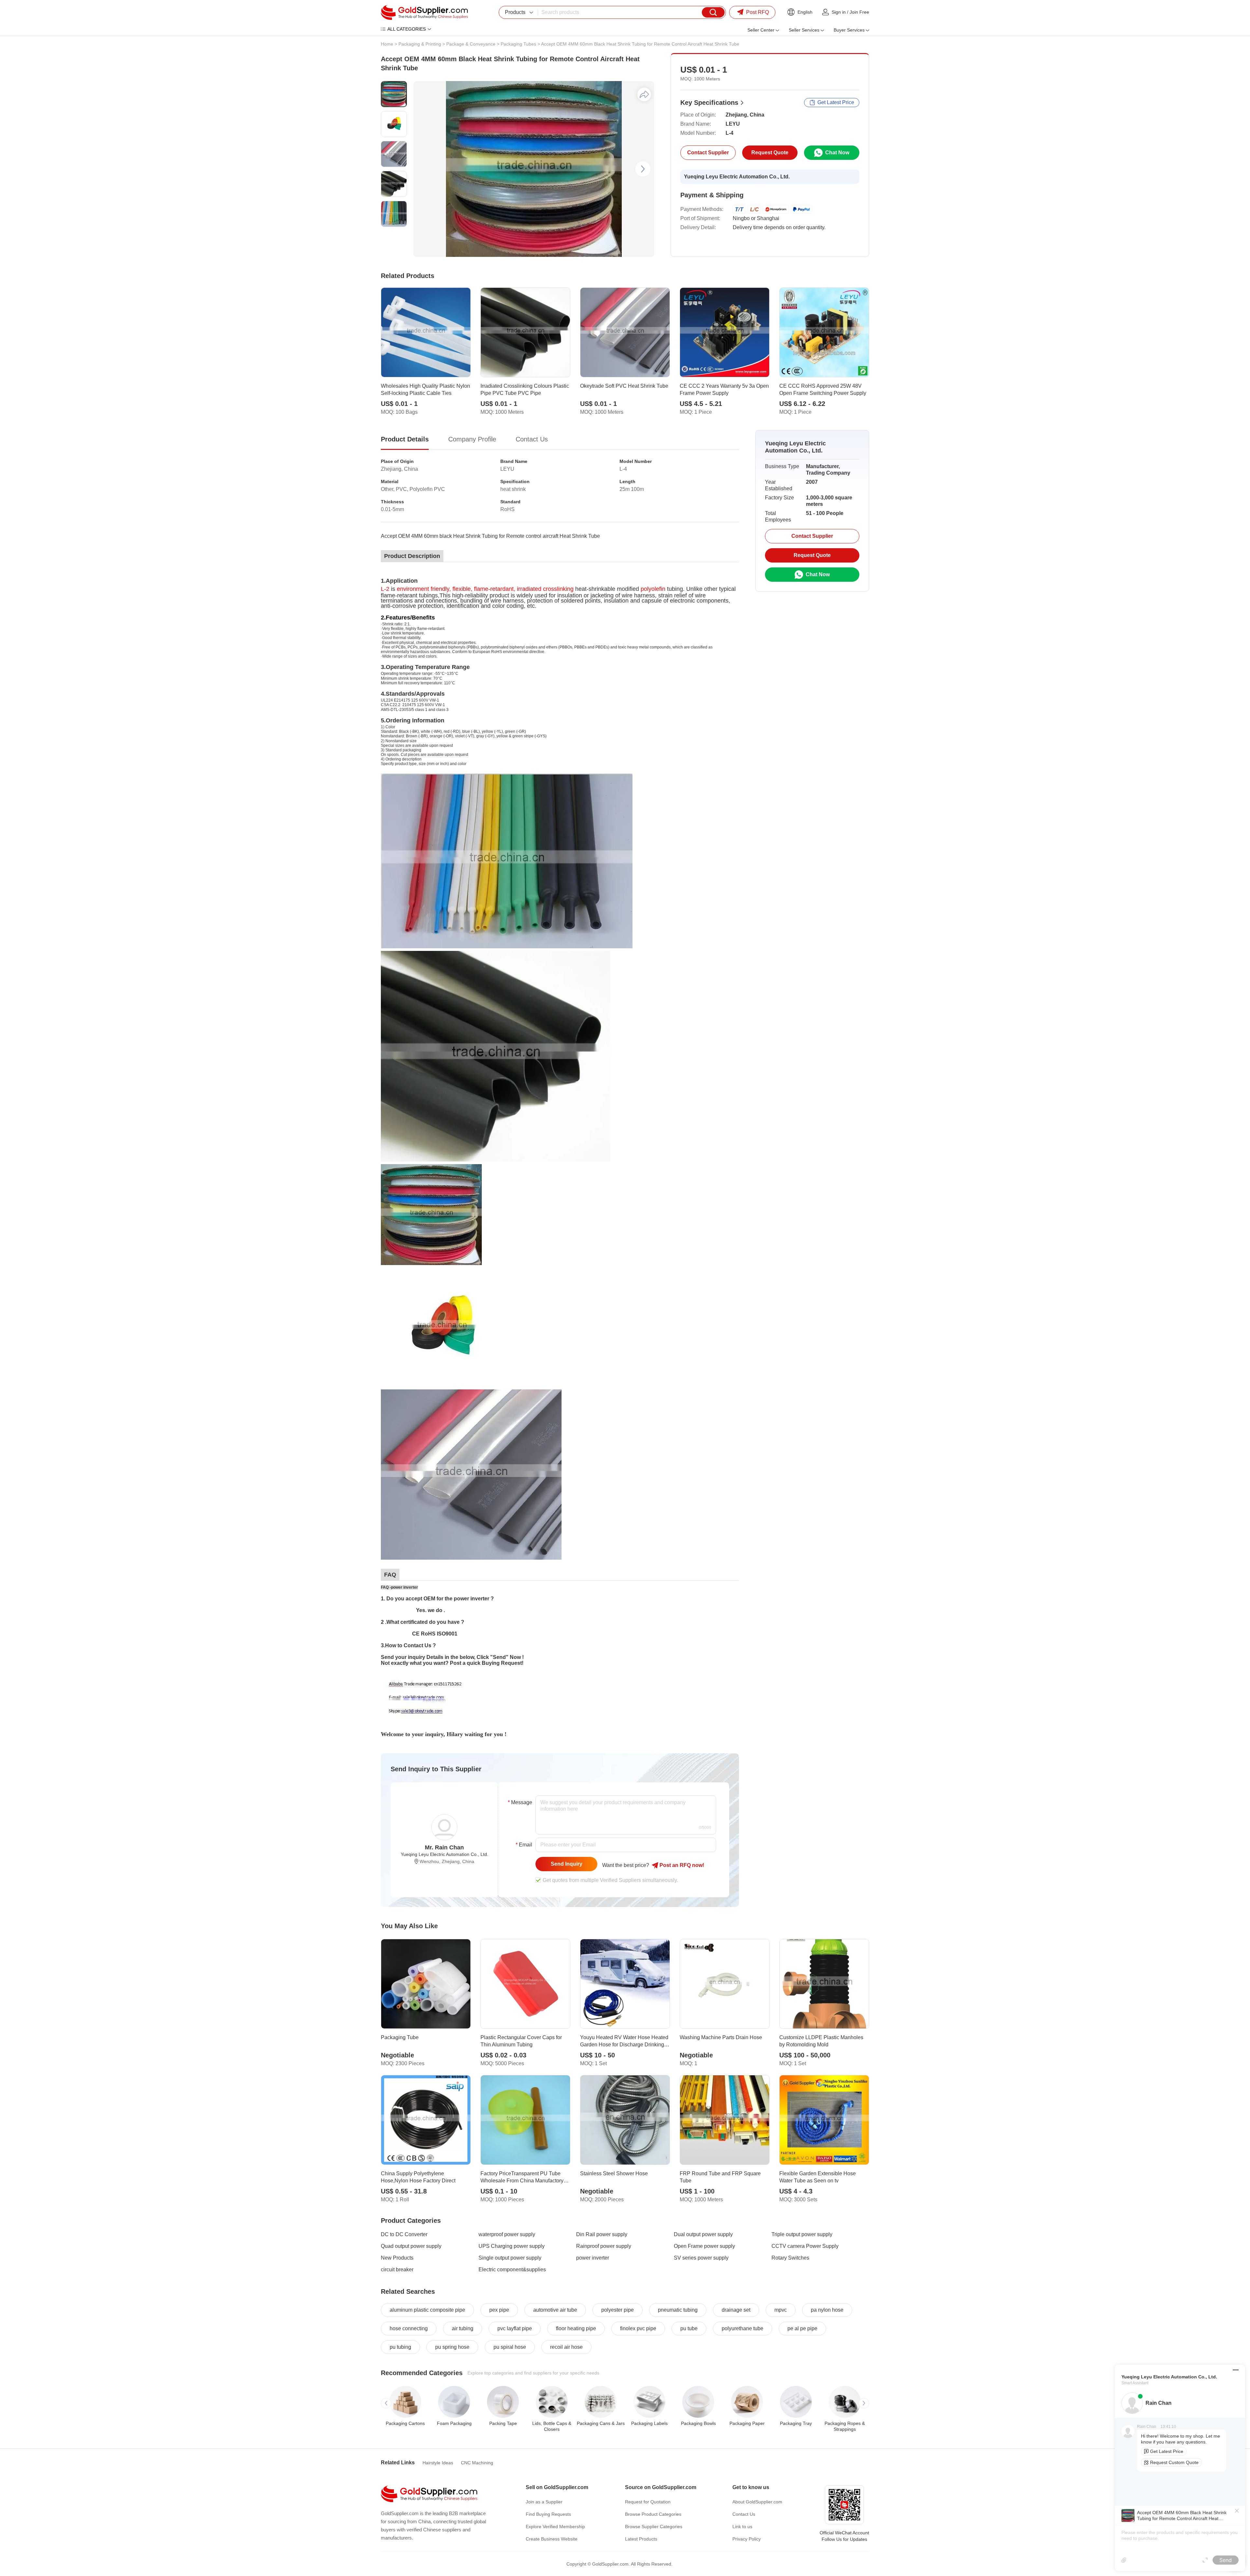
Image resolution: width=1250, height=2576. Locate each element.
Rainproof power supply (604, 2246)
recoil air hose (566, 2347)
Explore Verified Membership (555, 2527)
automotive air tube (555, 2310)
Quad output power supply (411, 2246)
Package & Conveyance (471, 44)
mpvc (781, 2310)
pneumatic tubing (678, 2310)
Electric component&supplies (512, 2270)
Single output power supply (510, 2258)
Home (387, 44)
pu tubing (400, 2347)
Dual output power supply (703, 2234)
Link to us (742, 2527)
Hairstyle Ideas (438, 2463)
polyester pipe (618, 2310)
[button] (643, 169)
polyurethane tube (743, 2328)
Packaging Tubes (518, 44)
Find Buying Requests (548, 2514)
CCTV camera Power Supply (805, 2246)
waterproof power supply (507, 2234)
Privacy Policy (747, 2539)
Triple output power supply (802, 2234)
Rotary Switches (790, 2258)
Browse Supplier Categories (654, 2527)
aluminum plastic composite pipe (427, 2310)
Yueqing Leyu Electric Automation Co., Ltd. (737, 177)
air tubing (463, 2328)
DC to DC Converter (404, 2234)
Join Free (859, 12)
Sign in (839, 12)
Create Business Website (552, 2539)
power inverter (593, 2258)
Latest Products (641, 2539)
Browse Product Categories (653, 2514)
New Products (397, 2258)
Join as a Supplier (544, 2502)
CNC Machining (477, 2463)
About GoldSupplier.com (757, 2502)
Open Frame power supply (704, 2246)
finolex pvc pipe (638, 2328)
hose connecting (409, 2328)
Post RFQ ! (681, 1865)
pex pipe (499, 2310)
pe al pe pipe (802, 2328)
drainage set (736, 2310)
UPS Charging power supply (512, 2246)
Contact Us (744, 2514)
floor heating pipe (576, 2328)
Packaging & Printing (420, 44)
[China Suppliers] (424, 12)
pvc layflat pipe (515, 2328)
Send (1226, 2560)
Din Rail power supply (602, 2234)
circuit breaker (397, 2270)
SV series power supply (701, 2258)
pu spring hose (452, 2347)
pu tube (689, 2328)
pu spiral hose (510, 2347)
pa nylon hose (827, 2310)
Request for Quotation (648, 2502)
